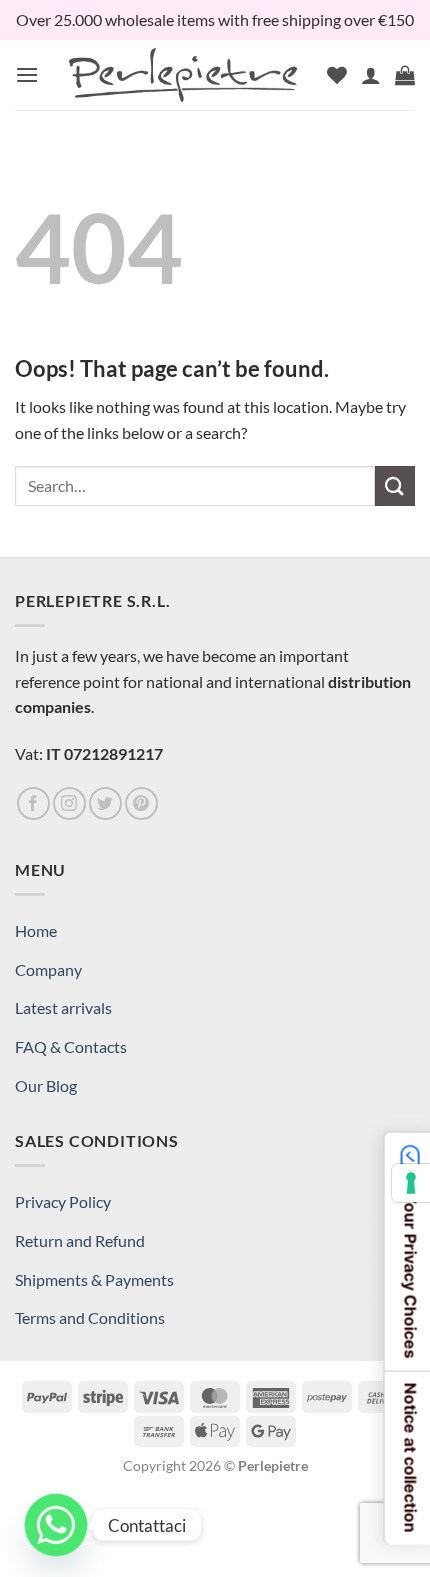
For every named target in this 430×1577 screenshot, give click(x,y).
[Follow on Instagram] (69, 803)
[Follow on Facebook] (33, 803)
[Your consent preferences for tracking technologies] (411, 1183)
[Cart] (405, 75)
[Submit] (395, 485)
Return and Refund (80, 1240)
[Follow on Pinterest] (141, 803)
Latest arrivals (63, 1007)
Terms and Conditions (90, 1317)
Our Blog (46, 1085)
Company (48, 969)
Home (36, 930)
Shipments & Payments (94, 1279)
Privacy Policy (63, 1201)
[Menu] (27, 74)
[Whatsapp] (56, 1525)
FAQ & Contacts (71, 1046)
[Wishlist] (337, 75)
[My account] (371, 75)
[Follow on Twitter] (105, 803)
